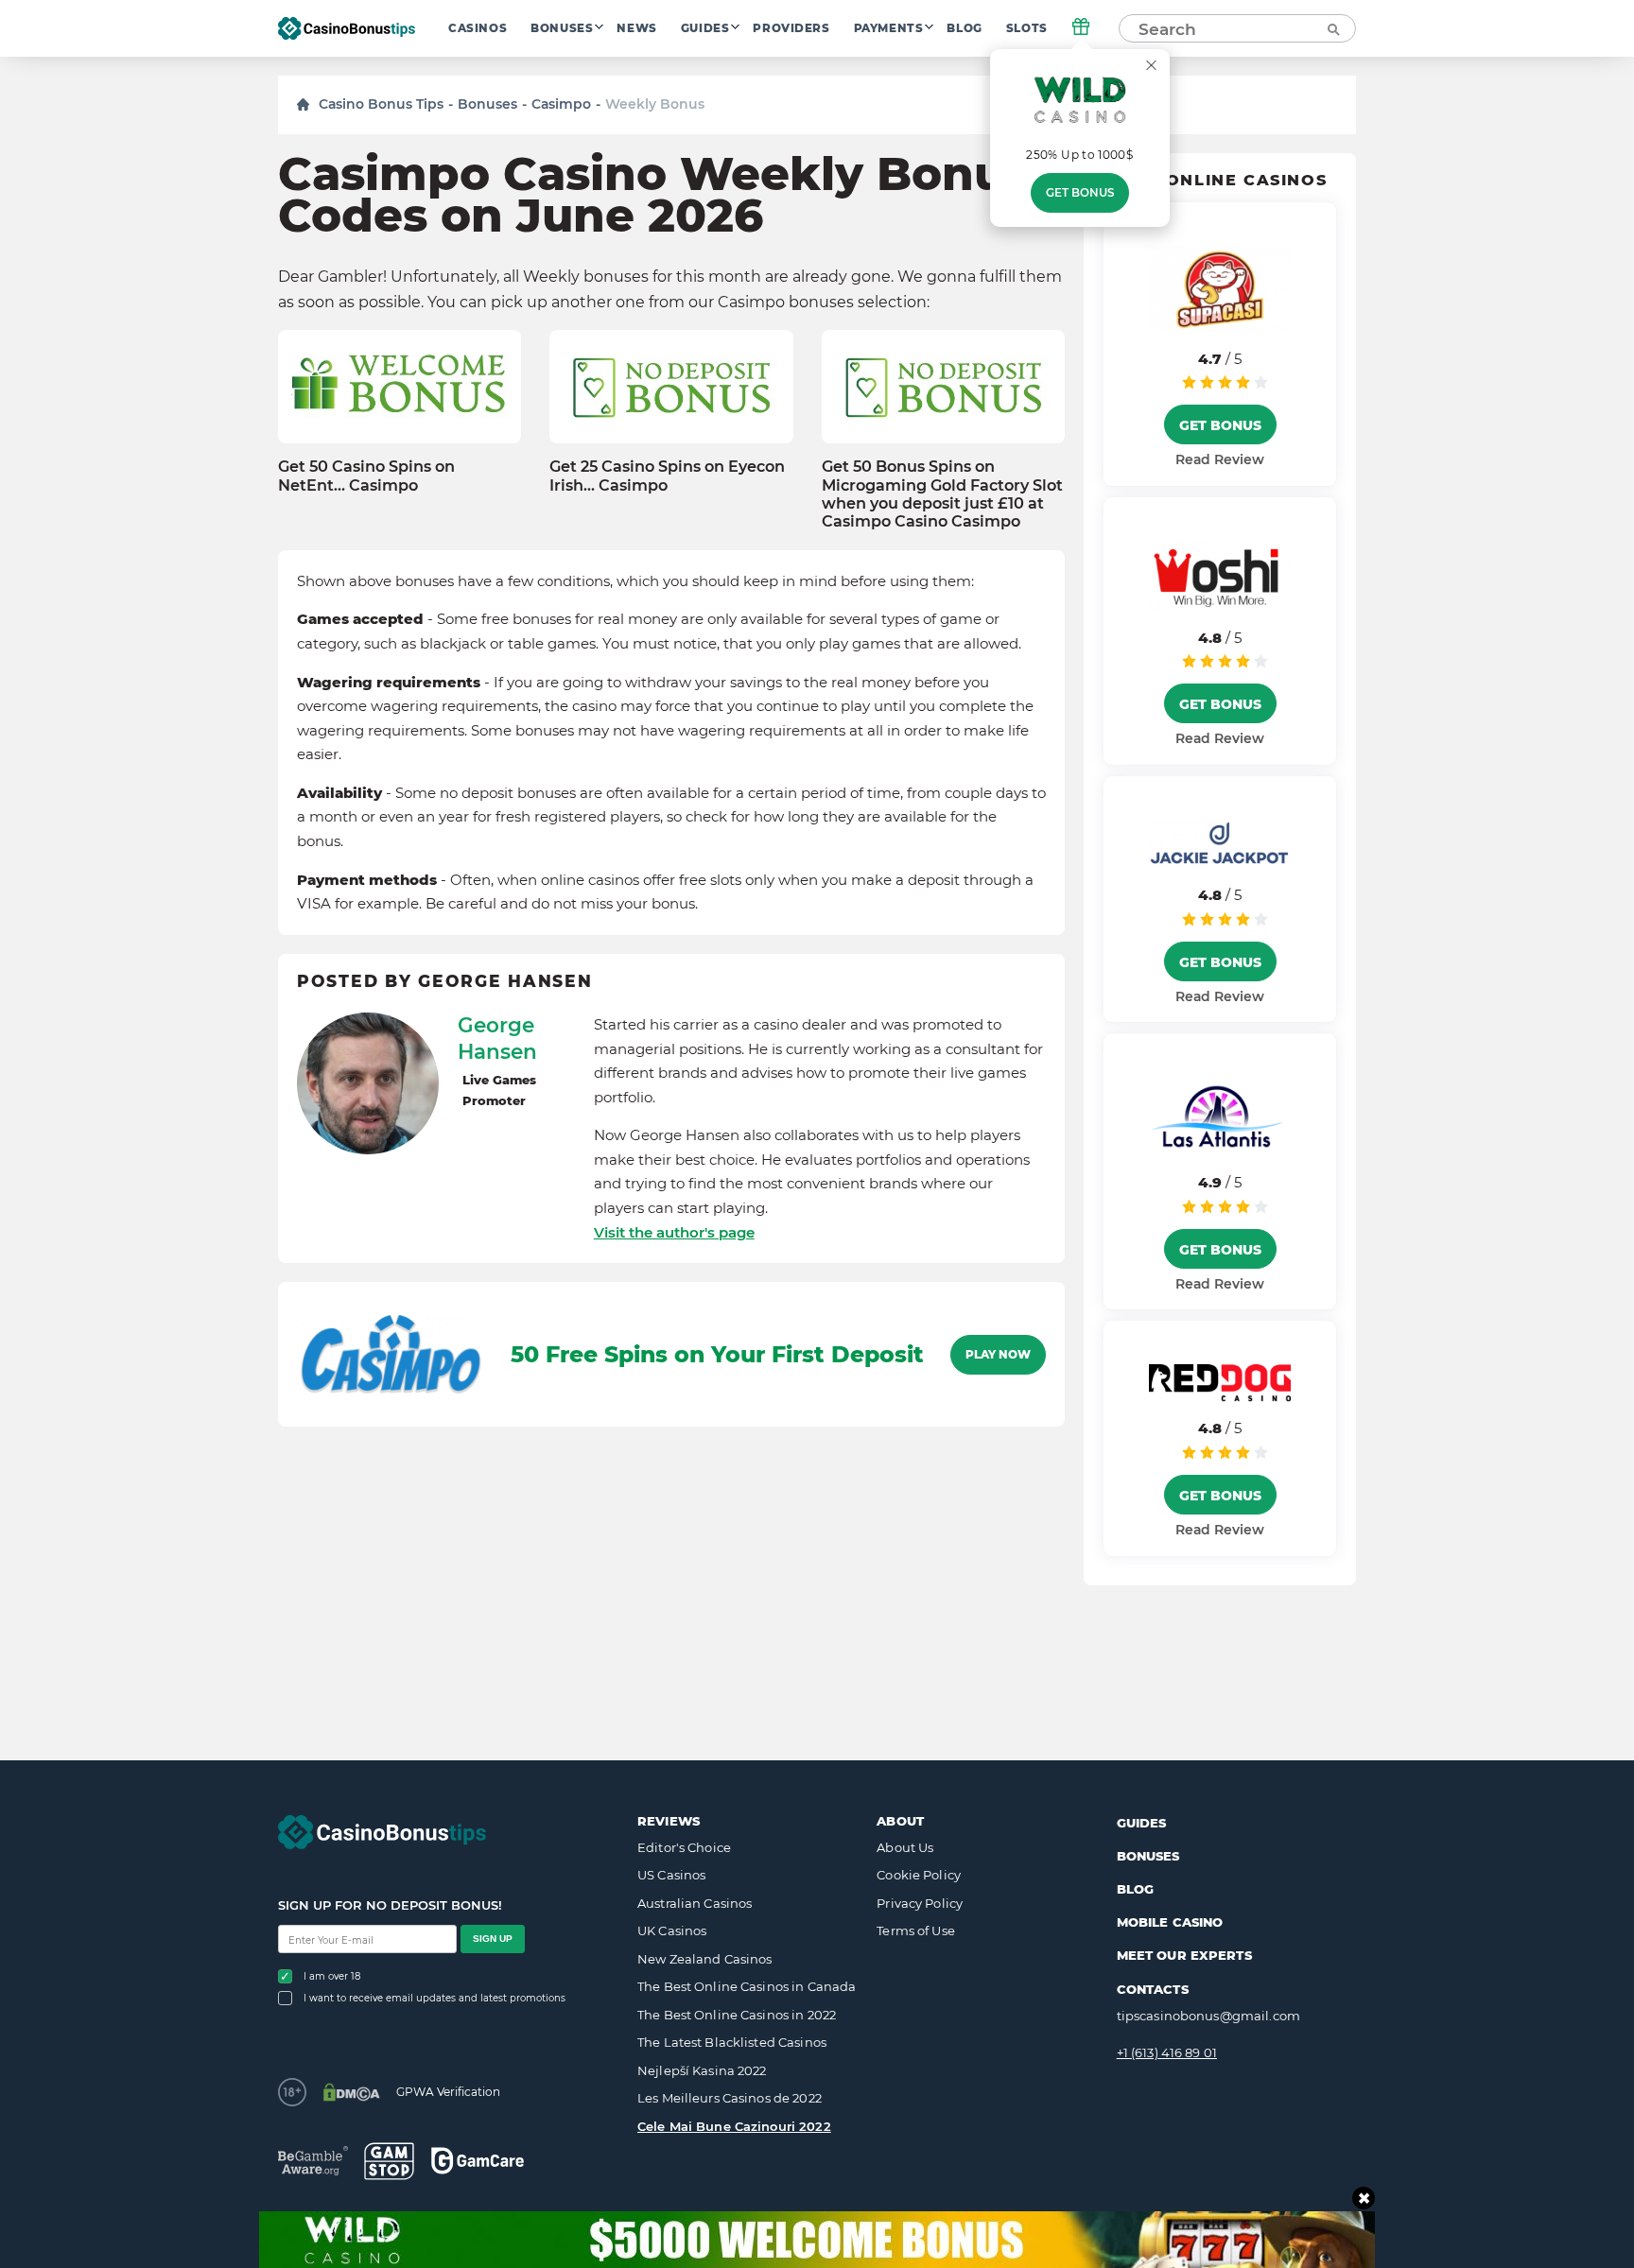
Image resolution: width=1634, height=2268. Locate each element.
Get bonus (1080, 193)
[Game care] (478, 2161)
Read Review (1220, 459)
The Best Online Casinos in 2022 (737, 2015)
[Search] (1332, 28)
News (636, 28)
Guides (705, 28)
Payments (889, 28)
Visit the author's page (674, 1232)
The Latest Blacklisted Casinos (732, 2042)
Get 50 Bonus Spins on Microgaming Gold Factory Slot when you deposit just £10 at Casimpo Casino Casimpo (942, 494)
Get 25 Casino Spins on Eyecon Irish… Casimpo (667, 476)
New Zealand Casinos (704, 1959)
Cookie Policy (919, 1875)
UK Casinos (672, 1930)
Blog (964, 28)
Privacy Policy (920, 1903)
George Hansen (497, 1038)
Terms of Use (916, 1930)
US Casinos (671, 1875)
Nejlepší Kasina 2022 (702, 2070)
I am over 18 (332, 1976)
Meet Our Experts (1184, 1955)
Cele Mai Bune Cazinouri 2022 (734, 2126)
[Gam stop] (389, 2161)
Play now (998, 1355)
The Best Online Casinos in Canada (747, 1986)
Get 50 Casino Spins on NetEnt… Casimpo (366, 476)
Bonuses (562, 28)
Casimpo (561, 104)
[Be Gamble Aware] (313, 2161)
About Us (905, 1847)
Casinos (478, 28)
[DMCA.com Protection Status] (351, 2092)
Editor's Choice (684, 1847)
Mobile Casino (1170, 1922)
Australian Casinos (695, 1903)
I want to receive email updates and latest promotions (435, 1998)
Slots (1027, 28)
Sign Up (493, 1939)
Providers (791, 28)
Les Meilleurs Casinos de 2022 (730, 2098)
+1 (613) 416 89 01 (1167, 2052)
